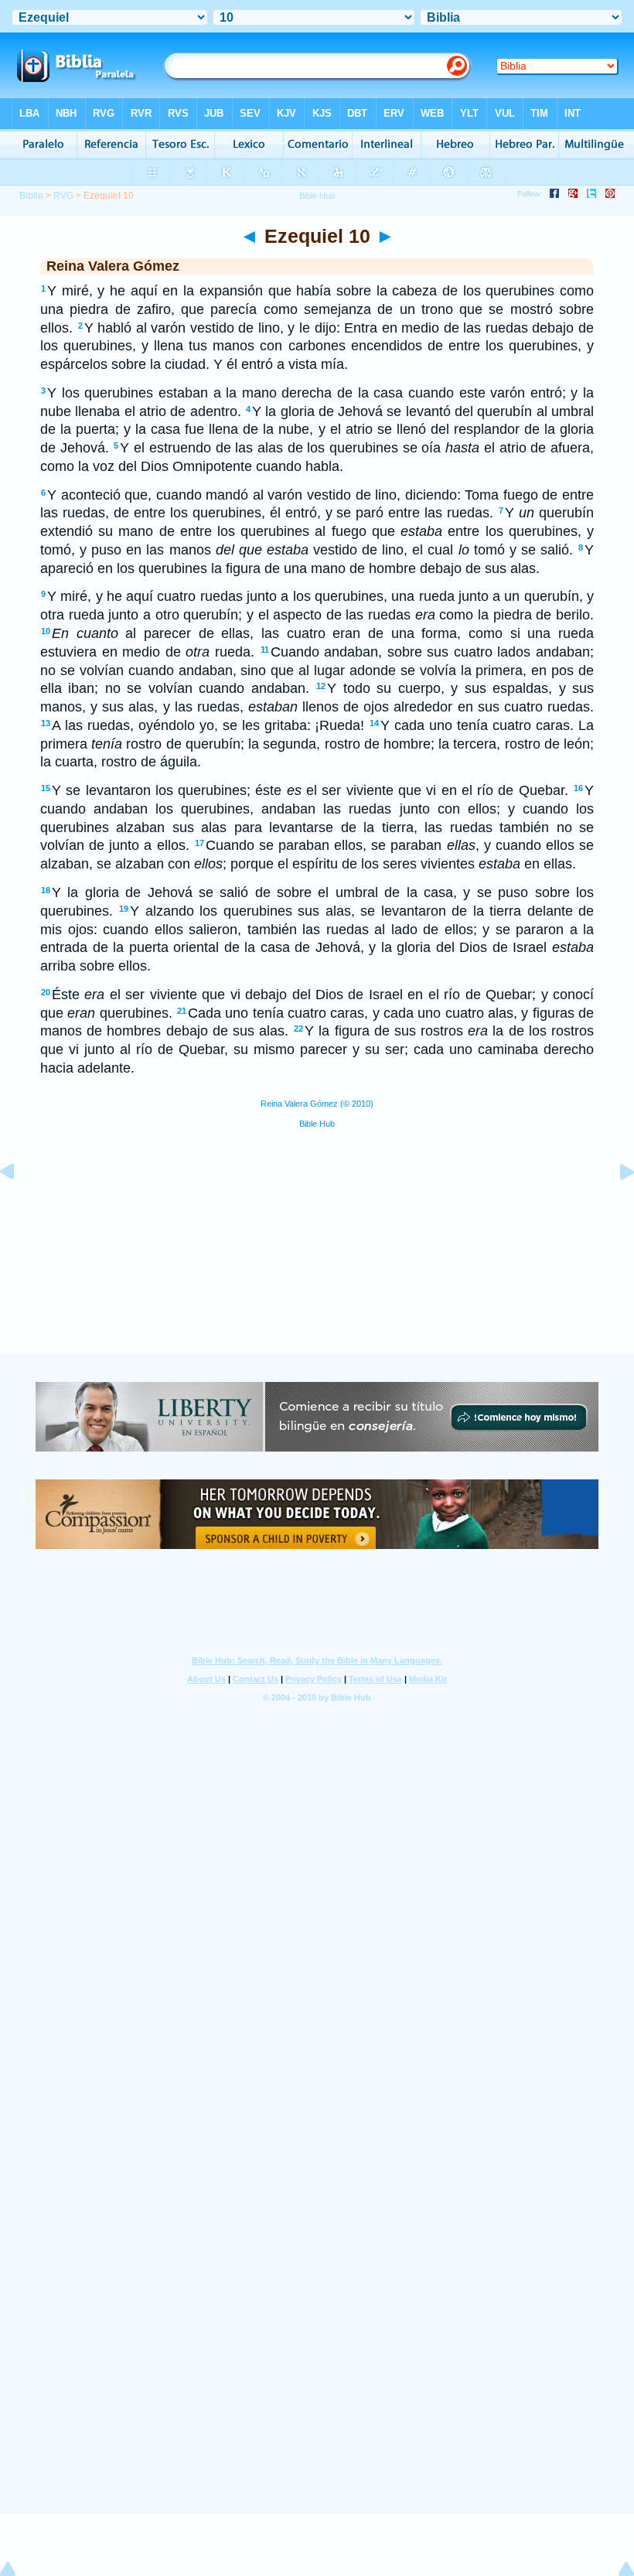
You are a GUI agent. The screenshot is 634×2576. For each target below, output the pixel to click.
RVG (63, 196)
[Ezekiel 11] (615, 1206)
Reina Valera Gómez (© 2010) (317, 1104)
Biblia (31, 196)
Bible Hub (317, 1124)
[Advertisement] (317, 1258)
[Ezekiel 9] (19, 1206)
